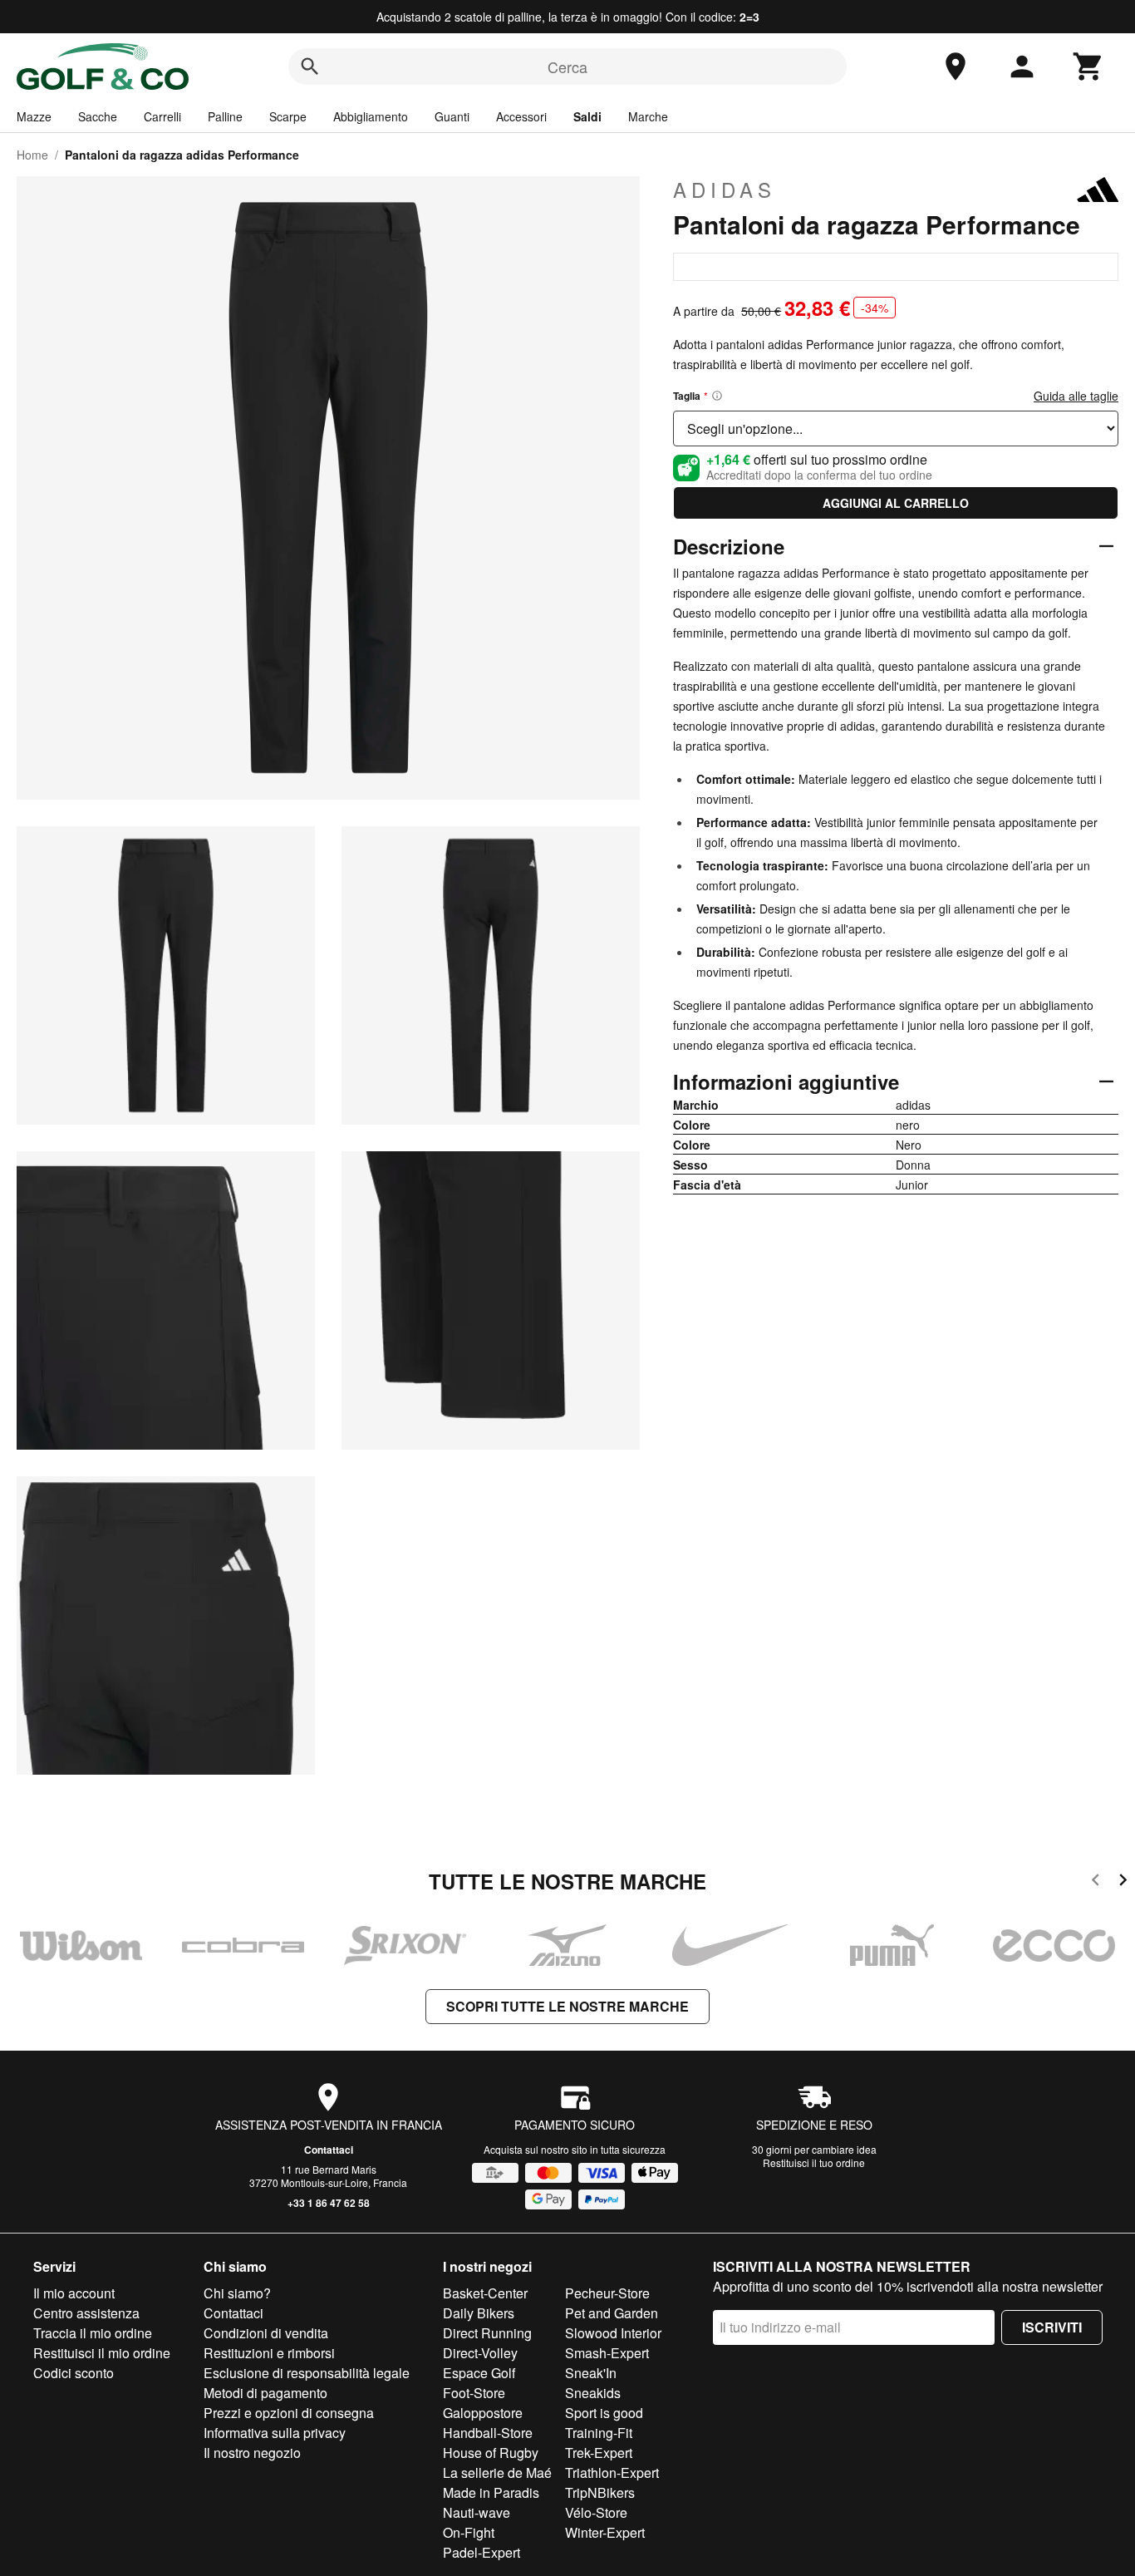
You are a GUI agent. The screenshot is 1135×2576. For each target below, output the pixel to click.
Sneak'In (591, 2373)
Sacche (98, 116)
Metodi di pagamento (265, 2393)
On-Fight (469, 2532)
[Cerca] (310, 66)
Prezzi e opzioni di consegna (289, 2413)
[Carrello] (1088, 66)
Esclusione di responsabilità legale (307, 2373)
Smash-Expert (607, 2353)
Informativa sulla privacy (275, 2433)
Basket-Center (485, 2293)
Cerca (567, 66)
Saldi (587, 116)
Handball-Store (488, 2433)
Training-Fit (599, 2433)
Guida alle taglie (1076, 396)
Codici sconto (74, 2373)
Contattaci (329, 2150)
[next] (1123, 1882)
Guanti (452, 116)
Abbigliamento (371, 116)
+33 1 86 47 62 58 (329, 2203)
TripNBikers (600, 2492)
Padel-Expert (482, 2552)
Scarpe (288, 116)
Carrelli (162, 116)
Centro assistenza (86, 2313)
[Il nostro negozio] (956, 66)
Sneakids (593, 2393)
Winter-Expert (605, 2532)
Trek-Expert (599, 2453)
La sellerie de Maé (497, 2473)
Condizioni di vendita (266, 2333)
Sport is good (604, 2413)
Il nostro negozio (252, 2453)
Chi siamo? (237, 2293)
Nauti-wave (477, 2512)
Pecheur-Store (607, 2293)
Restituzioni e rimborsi (269, 2353)
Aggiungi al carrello (896, 503)
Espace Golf (479, 2373)
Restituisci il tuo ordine (814, 2162)
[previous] (1096, 1882)
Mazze (34, 116)
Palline (225, 116)
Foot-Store (474, 2393)
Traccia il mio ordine (93, 2333)
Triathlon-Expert (612, 2473)
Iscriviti (1052, 2327)
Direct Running (487, 2333)
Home (32, 155)
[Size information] (717, 396)
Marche (648, 116)
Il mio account (74, 2293)
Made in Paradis (491, 2492)
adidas (725, 190)
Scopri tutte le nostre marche (567, 2006)
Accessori (521, 116)
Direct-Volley (480, 2353)
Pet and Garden (612, 2313)
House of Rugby (491, 2453)
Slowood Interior (613, 2333)
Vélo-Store (596, 2512)
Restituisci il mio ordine (102, 2353)
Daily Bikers (479, 2313)
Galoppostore (483, 2413)
